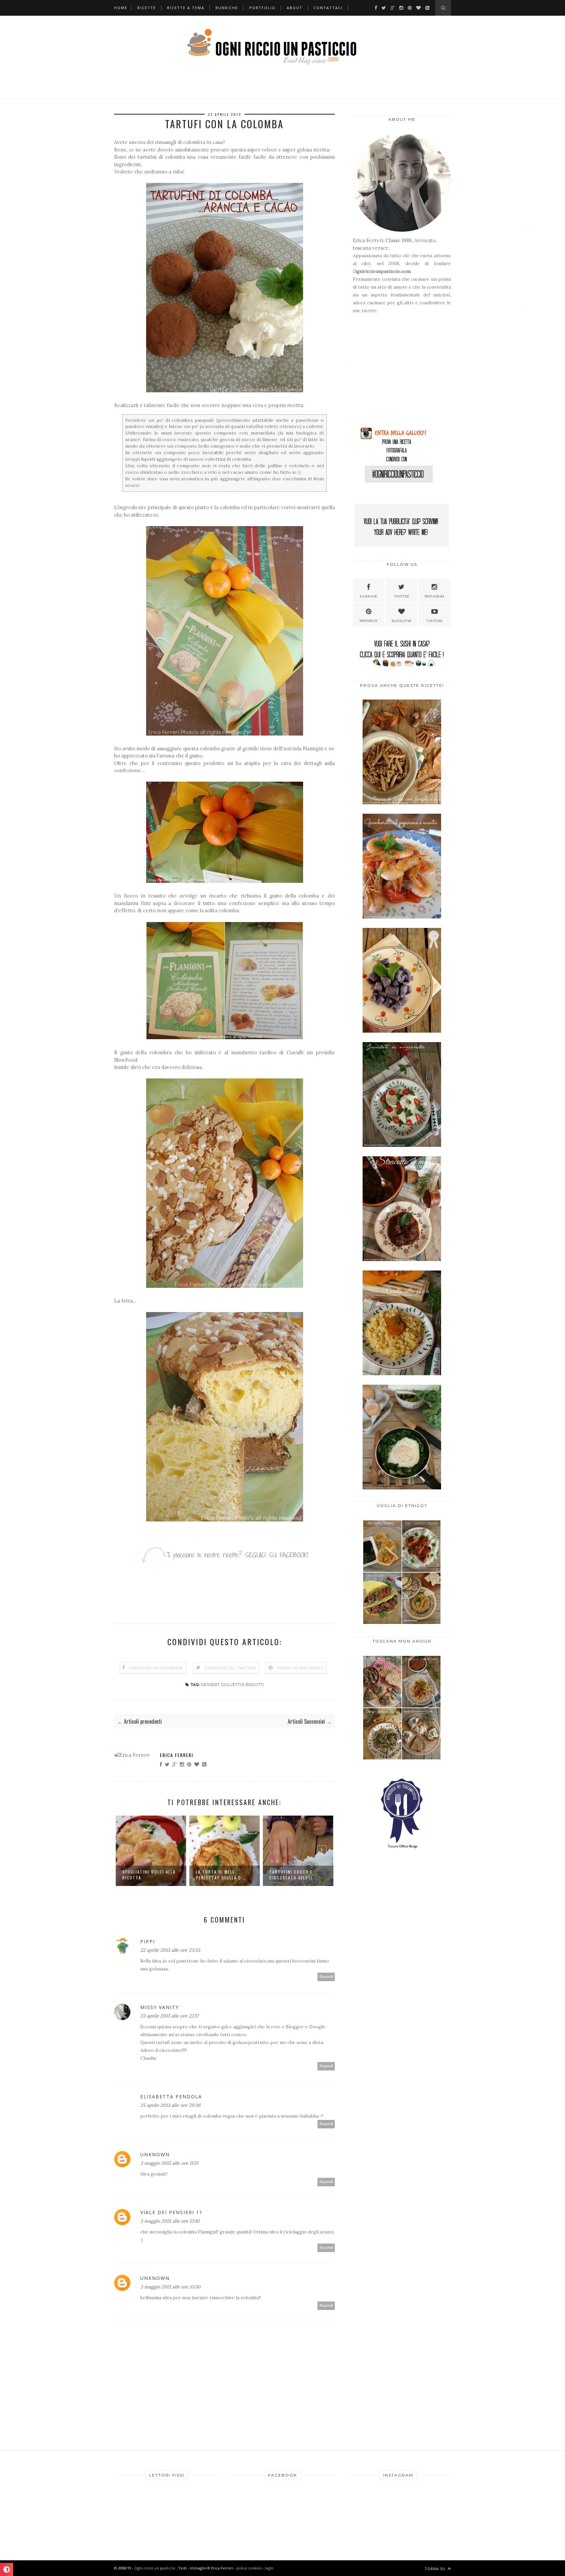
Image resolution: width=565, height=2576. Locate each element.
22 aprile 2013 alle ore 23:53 (170, 1950)
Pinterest (369, 621)
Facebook (369, 596)
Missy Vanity (160, 2007)
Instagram (434, 596)
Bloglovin (402, 621)
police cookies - (251, 2568)
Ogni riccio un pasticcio (155, 2568)
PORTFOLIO (262, 8)
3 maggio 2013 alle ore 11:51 (169, 2163)
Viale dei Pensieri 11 (171, 2212)
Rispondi (326, 1977)
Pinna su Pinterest (300, 1668)
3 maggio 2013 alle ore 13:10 (170, 2221)
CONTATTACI (328, 8)
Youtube (435, 621)
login (269, 2568)
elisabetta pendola (171, 2096)
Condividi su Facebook (156, 1668)
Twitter (402, 596)
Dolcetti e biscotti (242, 1685)
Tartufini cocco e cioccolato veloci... (220, 1875)
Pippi (148, 1941)
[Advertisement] (394, 373)
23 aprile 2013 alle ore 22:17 (169, 2016)
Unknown (155, 2154)
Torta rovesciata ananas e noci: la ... (293, 1875)
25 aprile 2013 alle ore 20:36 (170, 2105)
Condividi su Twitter (231, 1668)
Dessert (210, 1685)
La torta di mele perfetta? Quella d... (147, 1875)
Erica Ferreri (177, 1755)
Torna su (436, 2569)
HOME (121, 8)
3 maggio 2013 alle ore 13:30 (170, 2287)
